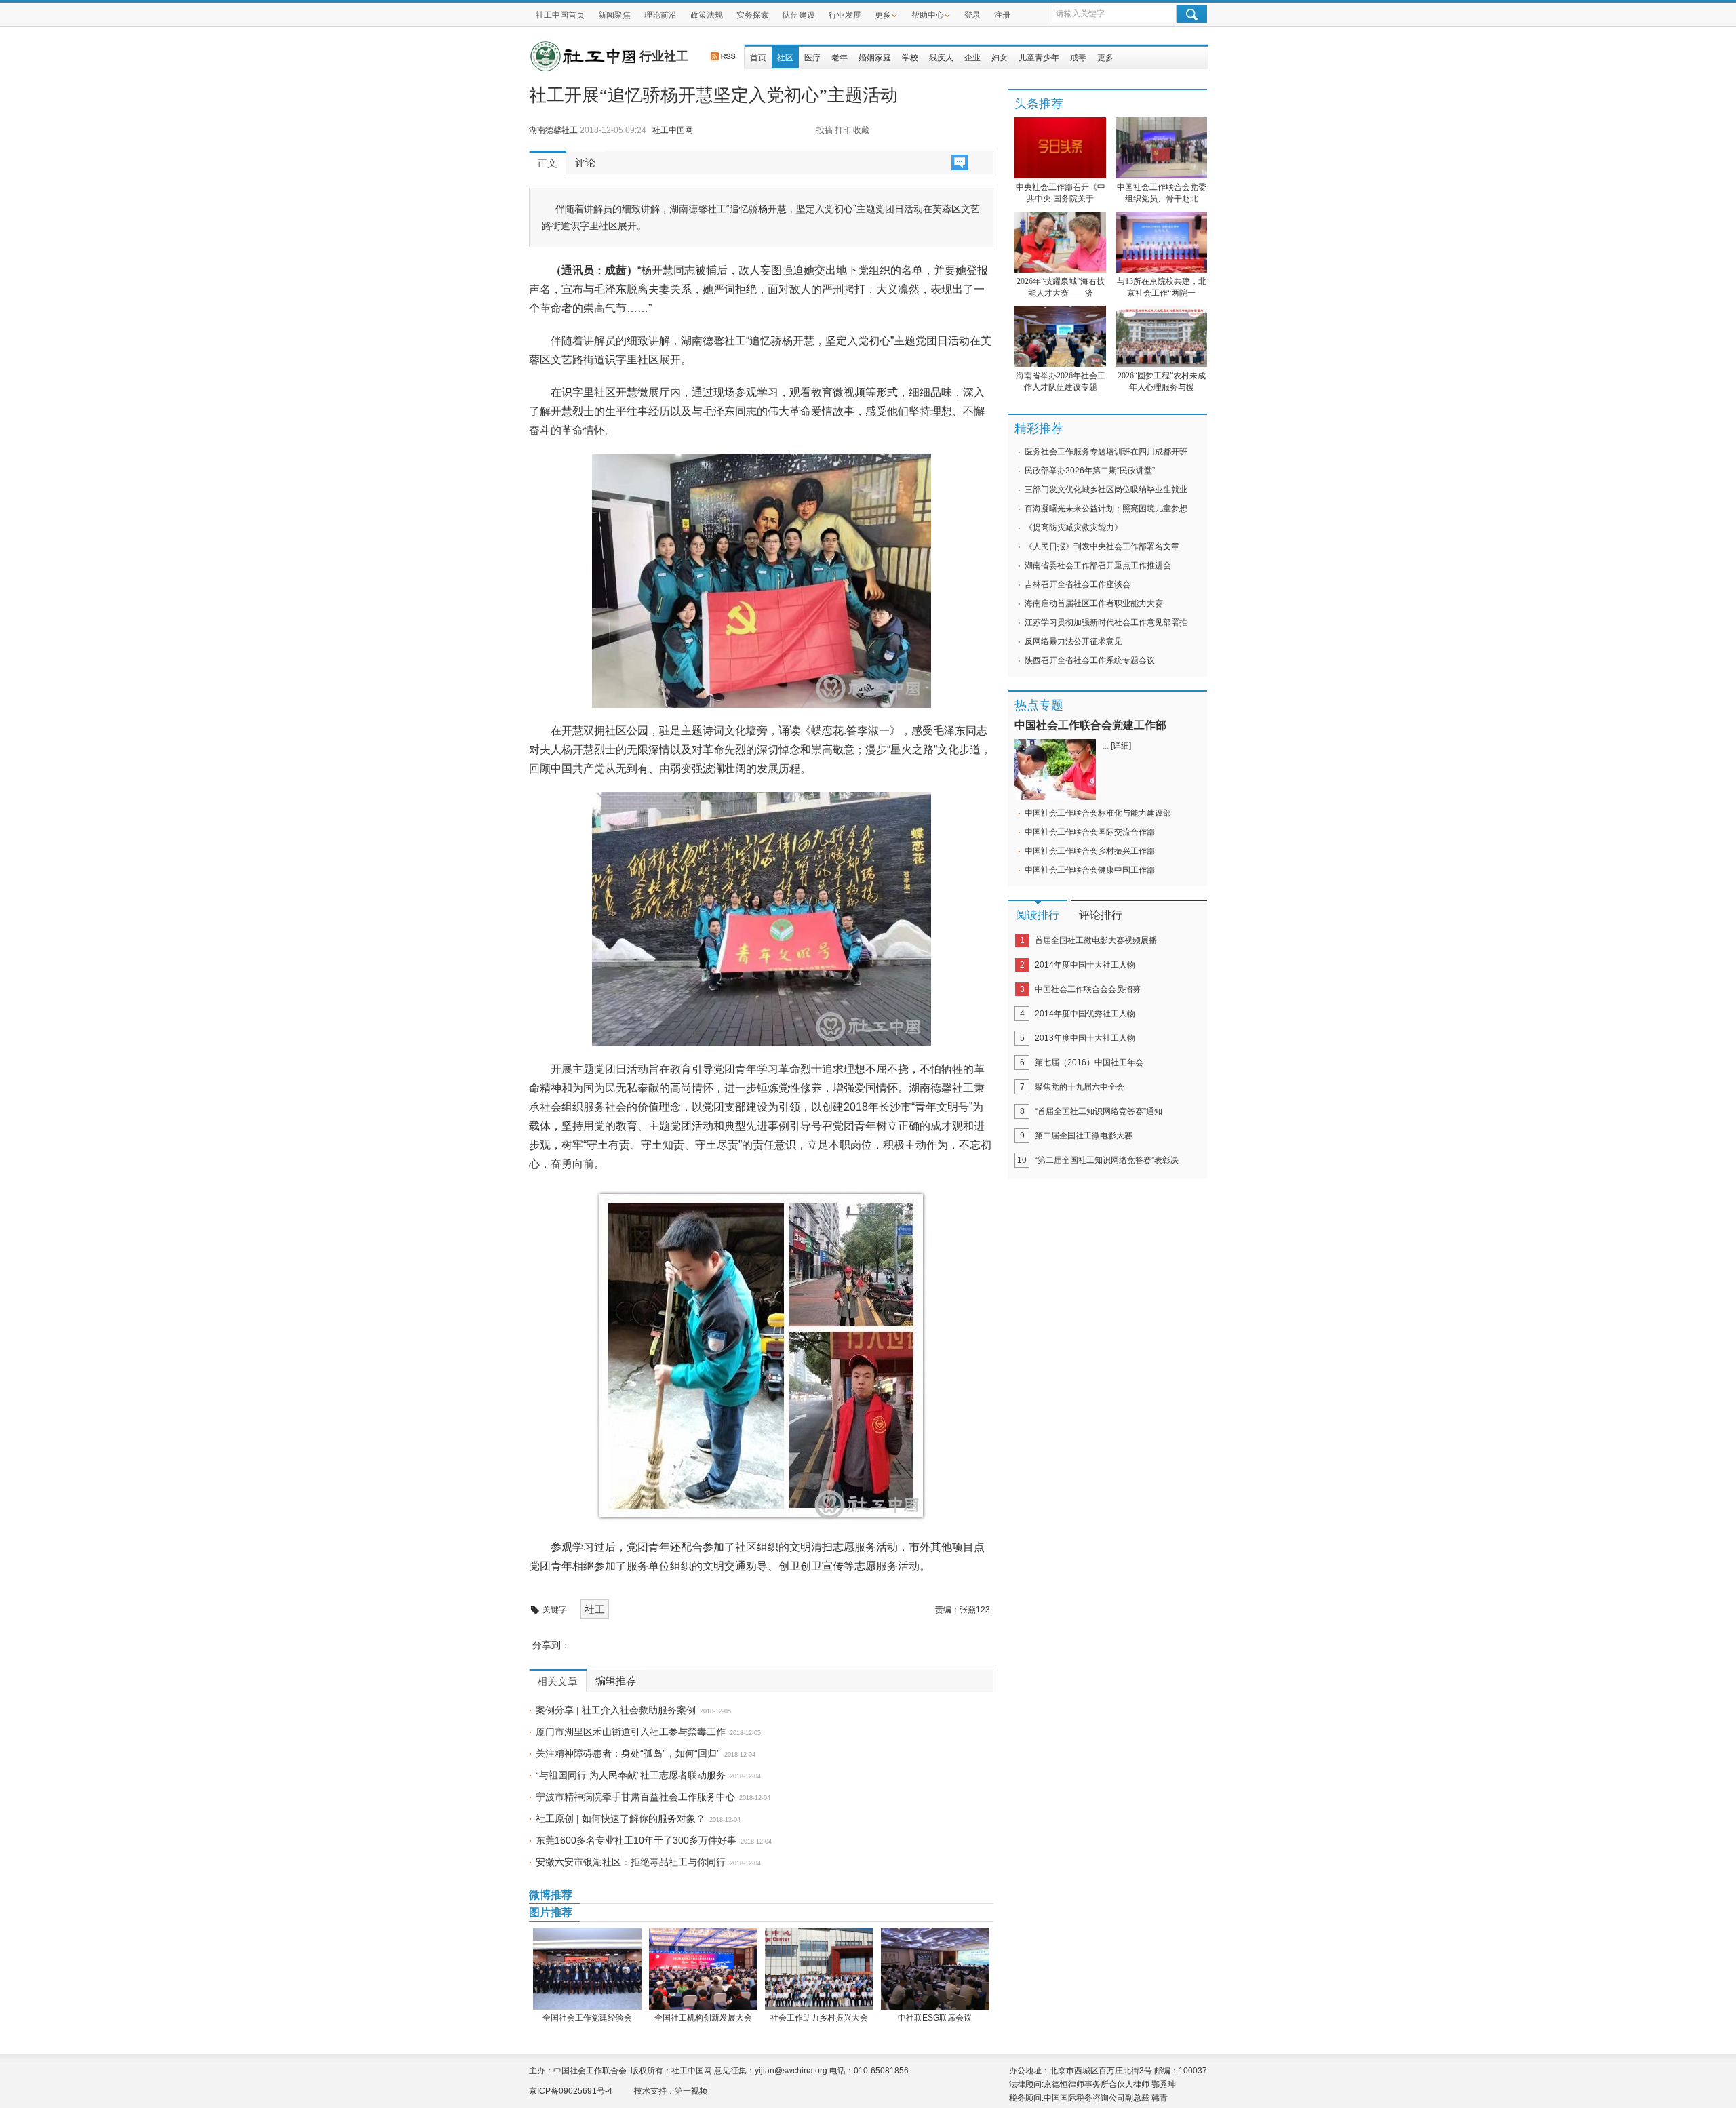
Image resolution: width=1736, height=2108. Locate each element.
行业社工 (664, 56)
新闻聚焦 (614, 15)
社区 (785, 58)
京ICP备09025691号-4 (571, 2091)
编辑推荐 (616, 1681)
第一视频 (691, 2091)
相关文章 (557, 1682)
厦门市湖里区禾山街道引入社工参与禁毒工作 (631, 1732)
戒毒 (1078, 58)
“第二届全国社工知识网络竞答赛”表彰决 (1107, 1160)
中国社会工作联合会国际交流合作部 (1090, 832)
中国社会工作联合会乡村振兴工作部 (1090, 851)
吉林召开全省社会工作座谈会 (1078, 584)
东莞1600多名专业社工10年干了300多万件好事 (636, 1840)
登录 (972, 15)
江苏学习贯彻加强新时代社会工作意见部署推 (1106, 622)
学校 (910, 58)
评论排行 (1101, 915)
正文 (547, 163)
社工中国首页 (560, 15)
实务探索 (753, 15)
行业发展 (845, 15)
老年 (840, 58)
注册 (1002, 15)
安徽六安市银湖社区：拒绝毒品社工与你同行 (631, 1862)
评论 (585, 163)
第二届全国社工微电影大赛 (1084, 1136)
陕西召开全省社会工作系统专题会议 (1090, 660)
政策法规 (707, 15)
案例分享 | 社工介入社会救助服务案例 (616, 1710)
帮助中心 (928, 15)
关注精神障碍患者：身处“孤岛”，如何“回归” (628, 1753)
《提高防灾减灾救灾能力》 (1073, 528)
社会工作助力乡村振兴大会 (819, 2018)
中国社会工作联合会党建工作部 (1090, 725)
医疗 (812, 58)
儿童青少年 (1039, 58)
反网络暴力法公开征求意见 (1073, 641)
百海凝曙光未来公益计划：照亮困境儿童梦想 (1106, 509)
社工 (595, 1609)
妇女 (1000, 58)
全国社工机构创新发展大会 (703, 2018)
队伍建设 (799, 15)
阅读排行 (1038, 915)
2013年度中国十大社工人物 (1085, 1038)
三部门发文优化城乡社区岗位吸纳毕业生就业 (1106, 490)
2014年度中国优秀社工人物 (1085, 1014)
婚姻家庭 (875, 58)
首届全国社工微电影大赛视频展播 (1096, 940)
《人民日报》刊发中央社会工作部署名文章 (1102, 546)
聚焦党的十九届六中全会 (1080, 1087)
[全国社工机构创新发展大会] (703, 1969)
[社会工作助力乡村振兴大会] (819, 1969)
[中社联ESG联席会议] (935, 1969)
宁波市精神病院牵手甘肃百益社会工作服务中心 (635, 1797)
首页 (758, 58)
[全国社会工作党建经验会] (587, 1969)
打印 (843, 130)
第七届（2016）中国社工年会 (1089, 1062)
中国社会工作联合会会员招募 (1088, 989)
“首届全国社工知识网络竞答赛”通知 (1099, 1111)
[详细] (1121, 746)
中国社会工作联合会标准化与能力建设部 (1098, 813)
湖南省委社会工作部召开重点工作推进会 (1098, 565)
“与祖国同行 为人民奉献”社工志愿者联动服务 (631, 1775)
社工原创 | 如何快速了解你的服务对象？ (620, 1818)
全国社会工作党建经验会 (587, 2018)
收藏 (861, 130)
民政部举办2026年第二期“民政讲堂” (1090, 471)
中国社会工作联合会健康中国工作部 (1090, 870)
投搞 (825, 130)
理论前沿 (660, 15)
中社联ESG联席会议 (935, 2018)
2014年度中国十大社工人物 (1085, 965)
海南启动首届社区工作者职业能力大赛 (1094, 603)
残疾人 (941, 58)
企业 (972, 58)
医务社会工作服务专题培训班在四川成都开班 (1106, 452)
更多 (883, 15)
